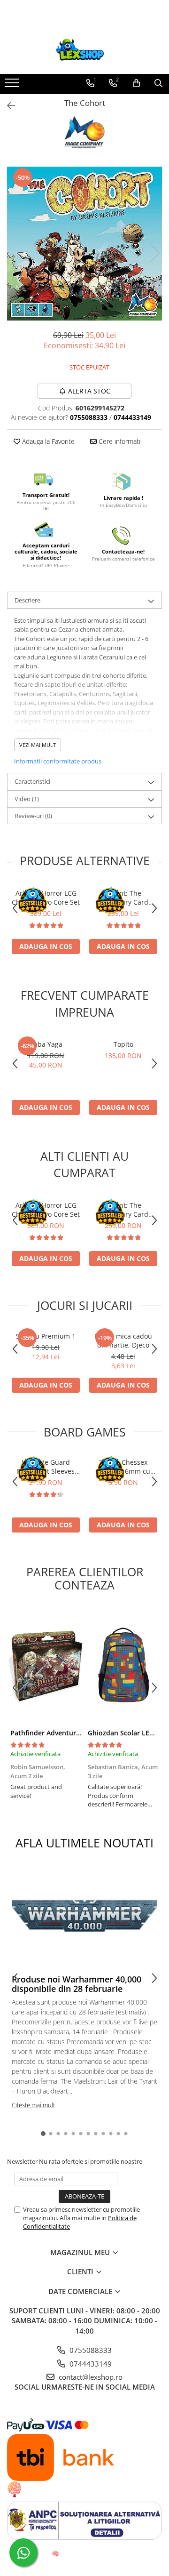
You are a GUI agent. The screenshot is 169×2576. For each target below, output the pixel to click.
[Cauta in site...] (158, 83)
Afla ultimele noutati (84, 1843)
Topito (123, 1044)
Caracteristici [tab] (32, 781)
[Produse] (13, 86)
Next (154, 253)
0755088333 (90, 2350)
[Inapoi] (7, 106)
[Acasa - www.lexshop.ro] (84, 50)
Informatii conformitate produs (58, 761)
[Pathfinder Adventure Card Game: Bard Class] (46, 1665)
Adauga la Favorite (47, 441)
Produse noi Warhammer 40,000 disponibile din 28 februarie (77, 1984)
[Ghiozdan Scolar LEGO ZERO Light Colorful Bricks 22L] (123, 1665)
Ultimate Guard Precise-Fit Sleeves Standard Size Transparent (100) (46, 1467)
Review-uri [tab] (33, 816)
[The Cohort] (84, 244)
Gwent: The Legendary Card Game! (123, 898)
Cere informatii (119, 441)
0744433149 (90, 2364)
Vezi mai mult (38, 745)
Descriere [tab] (27, 600)
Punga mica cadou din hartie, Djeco (123, 1340)
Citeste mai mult (33, 2105)
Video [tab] (27, 799)
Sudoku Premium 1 (46, 1336)
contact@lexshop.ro (90, 2377)
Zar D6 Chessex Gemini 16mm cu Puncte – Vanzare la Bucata (123, 1467)
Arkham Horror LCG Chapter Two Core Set (46, 898)
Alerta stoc (89, 391)
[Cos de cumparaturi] (136, 83)
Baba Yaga (46, 1044)
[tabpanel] (84, 244)
